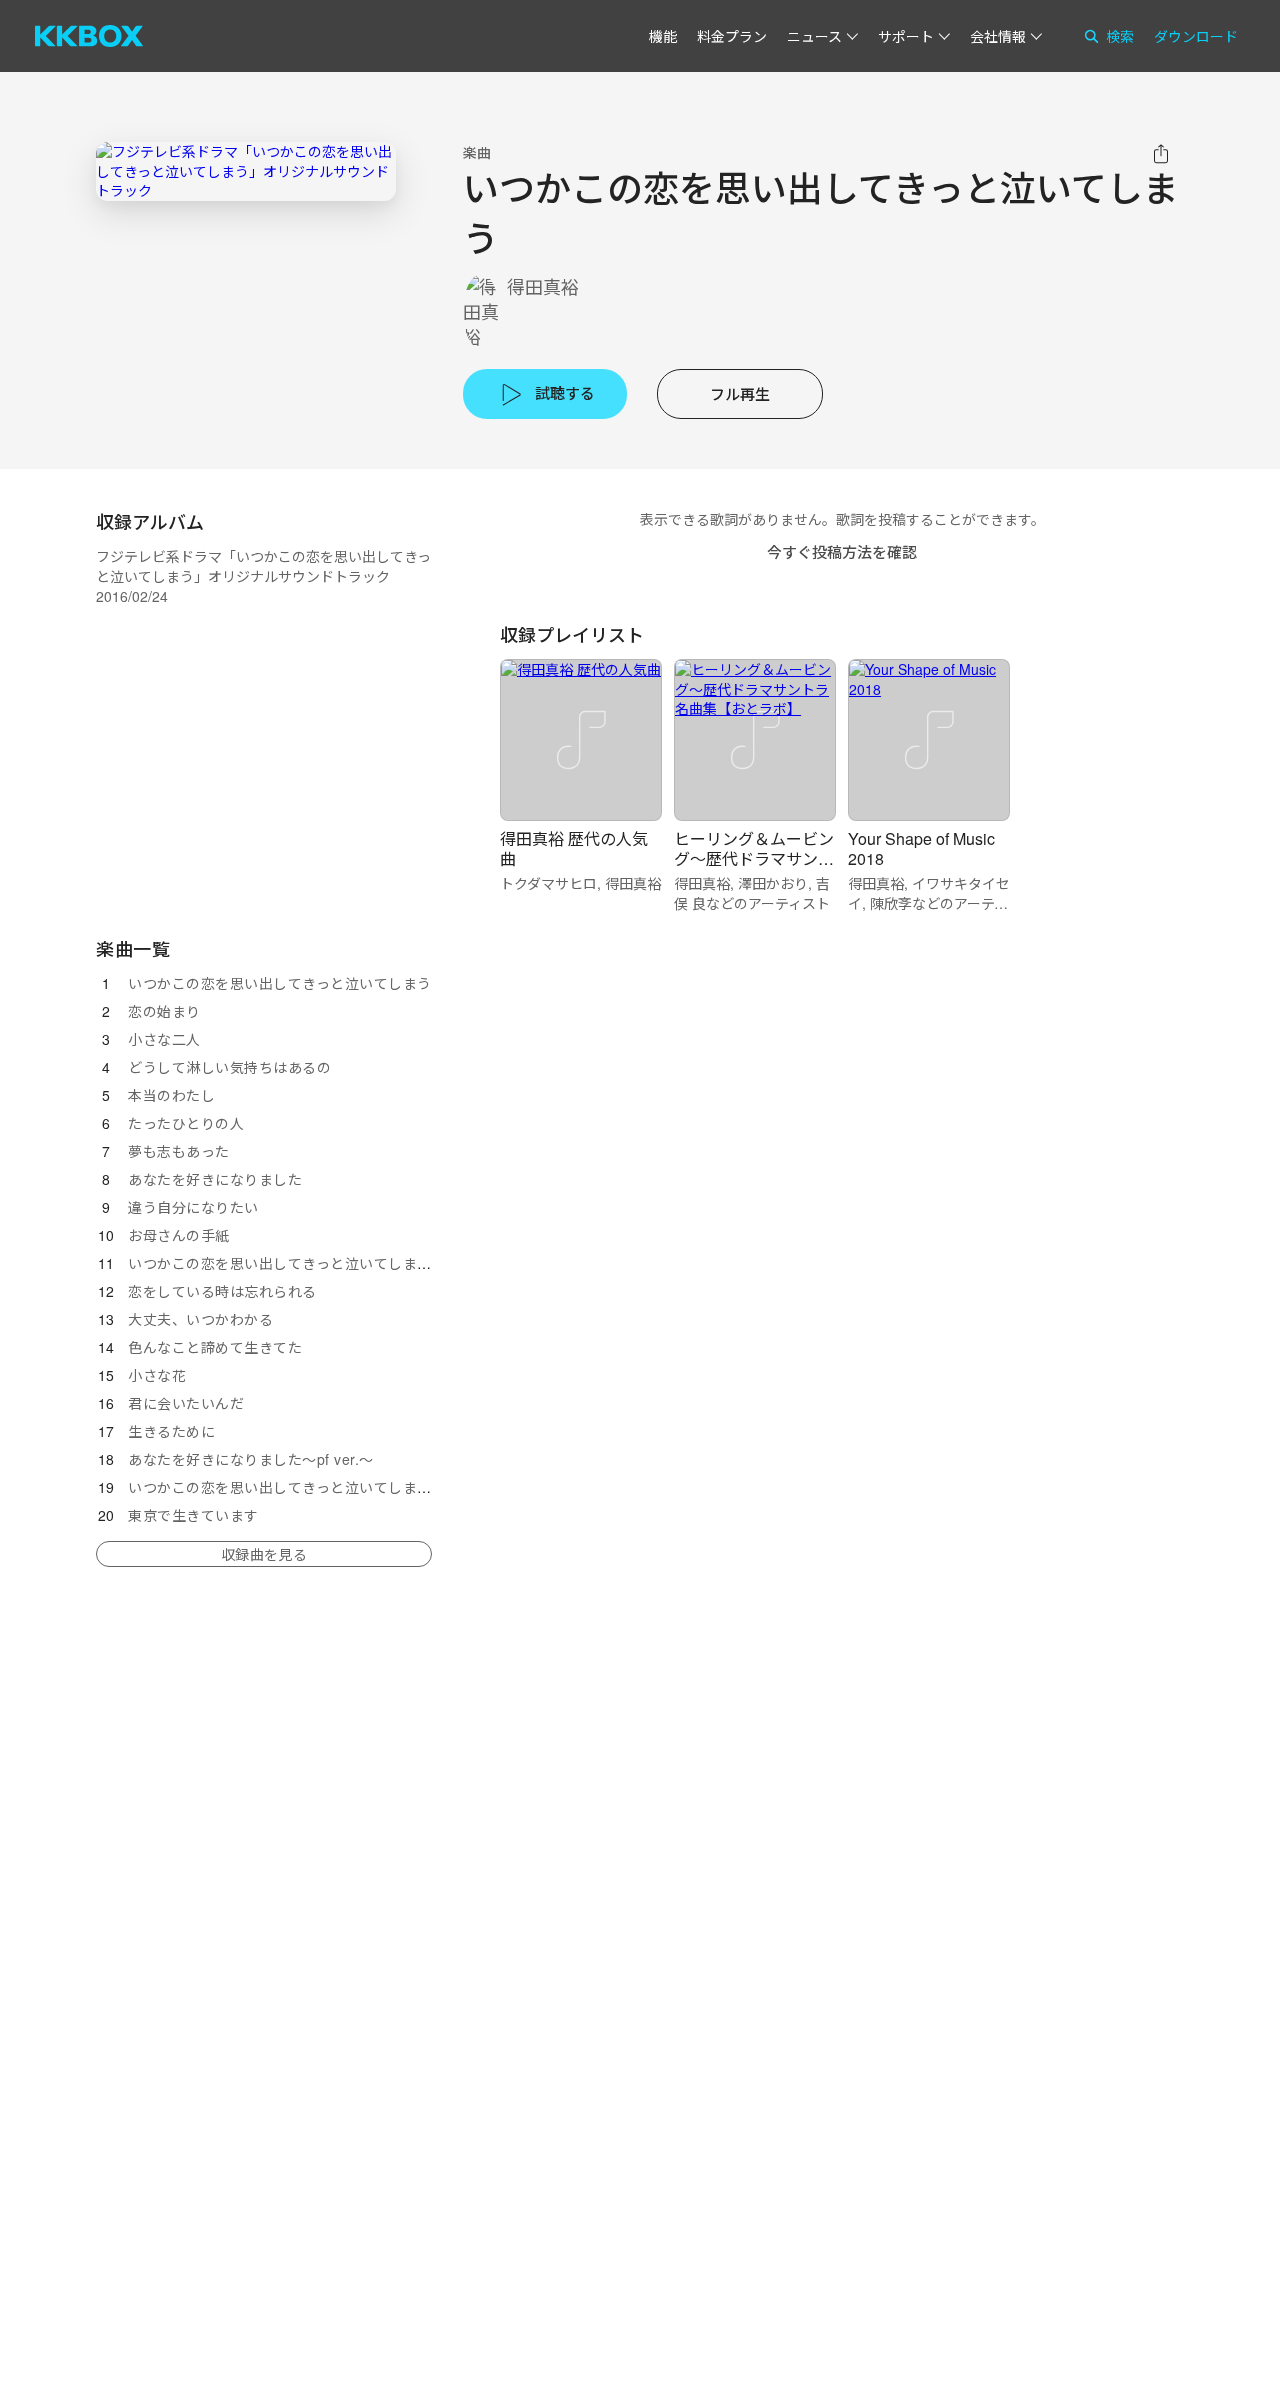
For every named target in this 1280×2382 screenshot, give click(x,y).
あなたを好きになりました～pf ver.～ (251, 1459)
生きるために (171, 1431)
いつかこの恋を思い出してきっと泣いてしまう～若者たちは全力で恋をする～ (381, 1263)
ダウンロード (1196, 36)
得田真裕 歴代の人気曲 (574, 848)
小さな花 (157, 1375)
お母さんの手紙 (179, 1235)
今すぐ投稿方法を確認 (842, 551)
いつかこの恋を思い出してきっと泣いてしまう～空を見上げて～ (338, 1487)
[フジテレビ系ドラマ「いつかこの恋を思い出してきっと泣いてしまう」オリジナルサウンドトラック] (246, 171)
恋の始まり (164, 1011)
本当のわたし (171, 1095)
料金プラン (732, 36)
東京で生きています (193, 1515)
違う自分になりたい (193, 1207)
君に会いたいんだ (186, 1403)
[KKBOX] (89, 36)
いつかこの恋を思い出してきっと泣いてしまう (280, 983)
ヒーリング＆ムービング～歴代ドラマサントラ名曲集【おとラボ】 (754, 858)
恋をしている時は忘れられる (222, 1291)
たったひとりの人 (186, 1123)
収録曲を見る (264, 1554)
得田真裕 (543, 286)
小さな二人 (164, 1039)
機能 (663, 36)
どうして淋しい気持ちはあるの (229, 1067)
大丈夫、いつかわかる (200, 1319)
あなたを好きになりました (215, 1179)
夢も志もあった (179, 1151)
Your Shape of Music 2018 (921, 848)
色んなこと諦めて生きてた (215, 1347)
